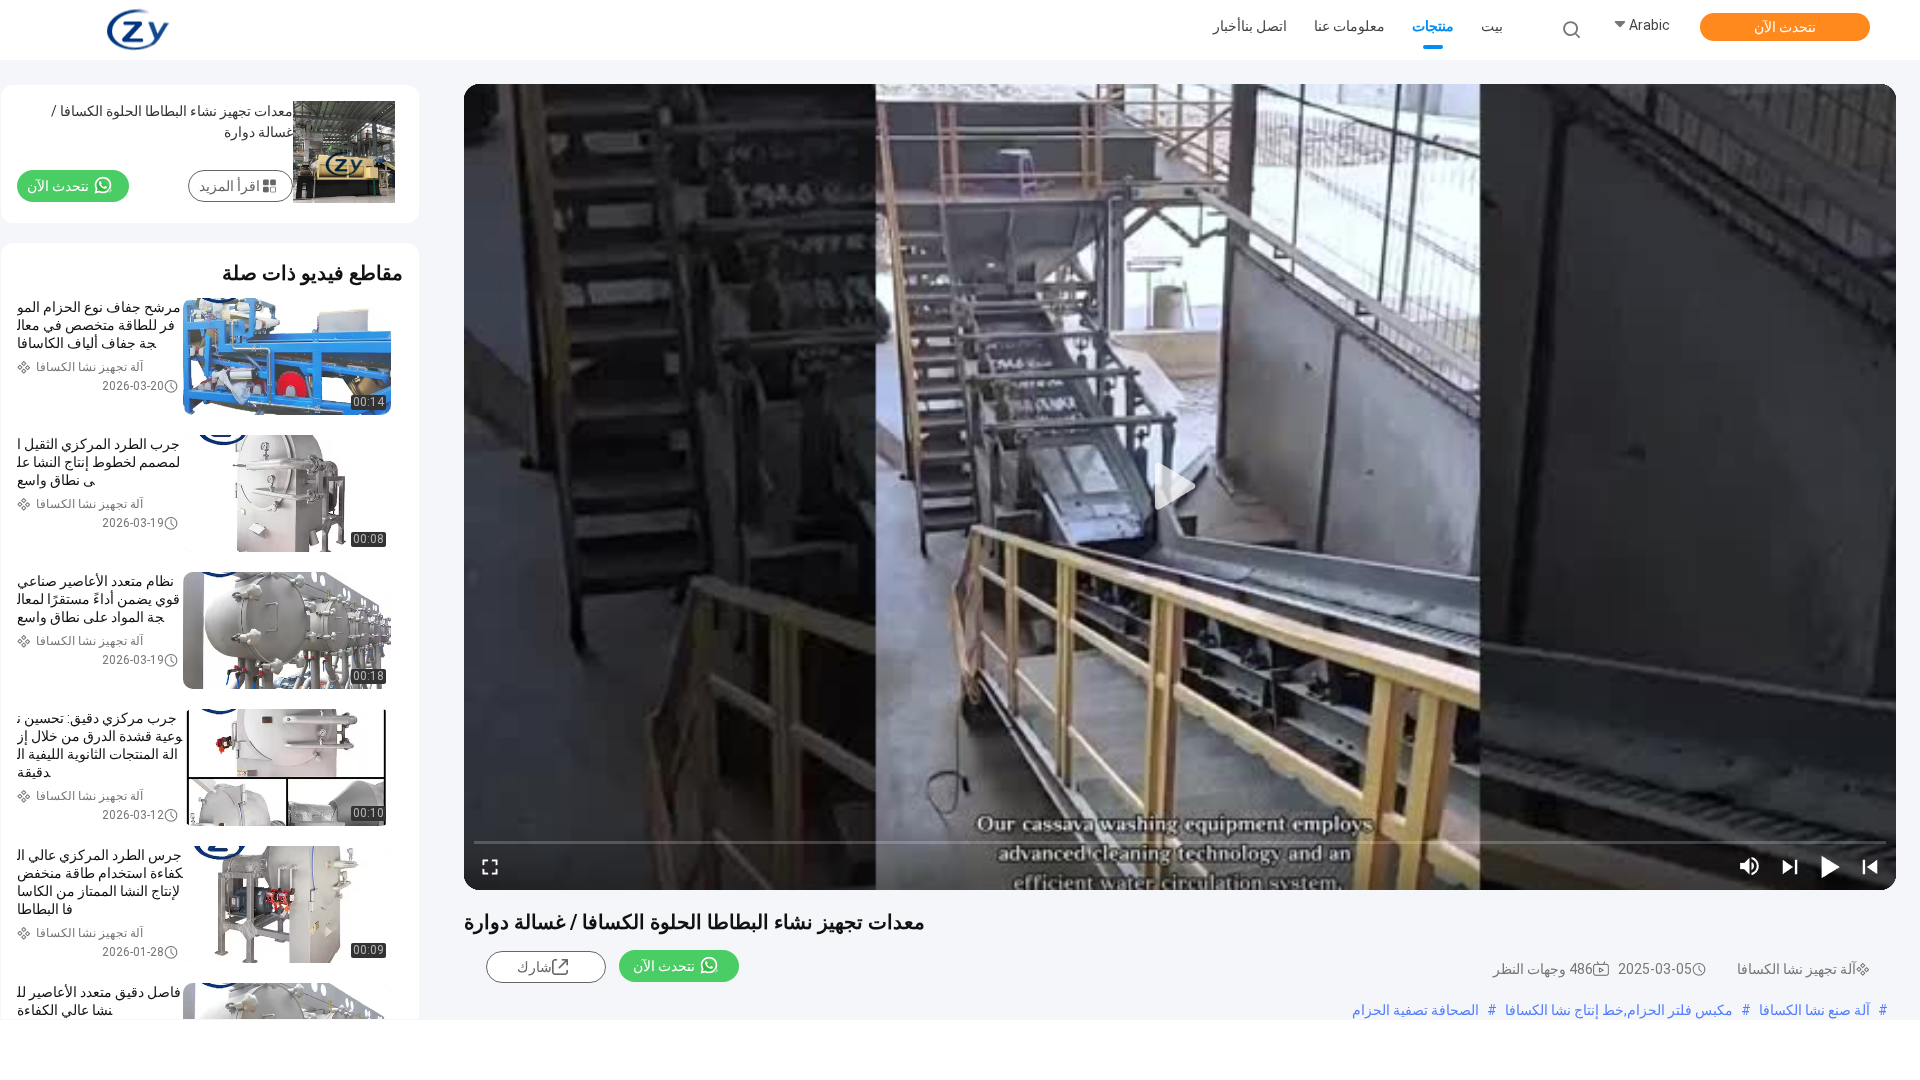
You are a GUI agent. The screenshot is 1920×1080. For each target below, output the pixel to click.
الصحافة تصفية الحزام (1415, 1010)
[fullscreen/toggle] (490, 866)
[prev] (1870, 866)
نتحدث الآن (1785, 27)
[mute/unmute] (1750, 866)
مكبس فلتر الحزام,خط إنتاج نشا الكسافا (1619, 1010)
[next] (1790, 866)
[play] (1180, 487)
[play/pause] (1830, 866)
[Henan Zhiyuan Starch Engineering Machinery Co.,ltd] (138, 30)
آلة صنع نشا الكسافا (1814, 1010)
